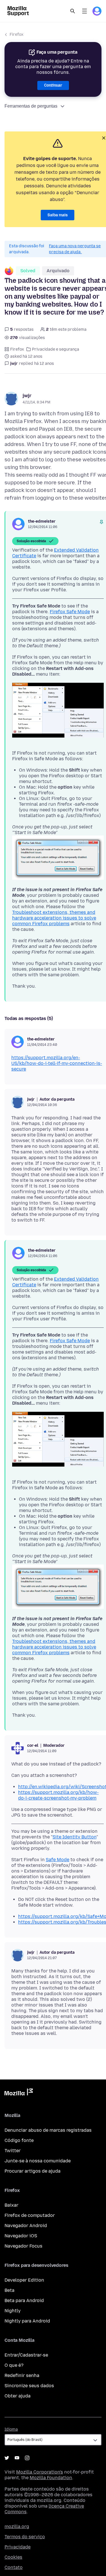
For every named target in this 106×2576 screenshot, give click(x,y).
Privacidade (18, 2547)
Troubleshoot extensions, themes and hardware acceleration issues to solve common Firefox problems (54, 918)
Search (73, 11)
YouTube (17, 2458)
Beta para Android (24, 2300)
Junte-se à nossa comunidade (38, 2161)
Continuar (53, 85)
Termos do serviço (25, 2537)
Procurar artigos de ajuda (33, 2171)
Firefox (17, 34)
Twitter (13, 2151)
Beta (9, 2290)
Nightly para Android (27, 2321)
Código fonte (19, 2140)
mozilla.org (17, 2526)
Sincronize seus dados (29, 2386)
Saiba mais (58, 215)
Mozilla (19, 2093)
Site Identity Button (74, 1837)
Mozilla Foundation (51, 2478)
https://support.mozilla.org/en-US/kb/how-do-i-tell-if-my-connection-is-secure (57, 1063)
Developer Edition (24, 2280)
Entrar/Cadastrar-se (26, 2355)
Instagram (27, 2458)
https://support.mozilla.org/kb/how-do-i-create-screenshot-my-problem (58, 1795)
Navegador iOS (21, 2236)
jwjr (27, 396)
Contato (14, 2567)
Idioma (11, 2429)
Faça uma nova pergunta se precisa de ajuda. (75, 249)
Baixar (11, 2205)
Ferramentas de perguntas (31, 106)
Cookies (13, 2557)
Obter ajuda (18, 2396)
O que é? (14, 2365)
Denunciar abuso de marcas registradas (48, 2130)
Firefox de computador (30, 2215)
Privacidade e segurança (56, 349)
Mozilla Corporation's (40, 2472)
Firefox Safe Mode (70, 612)
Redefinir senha (22, 2375)
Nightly (13, 2311)
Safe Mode (58, 1860)
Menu (85, 11)
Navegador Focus (23, 2246)
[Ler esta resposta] (101, 522)
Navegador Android (26, 2226)
